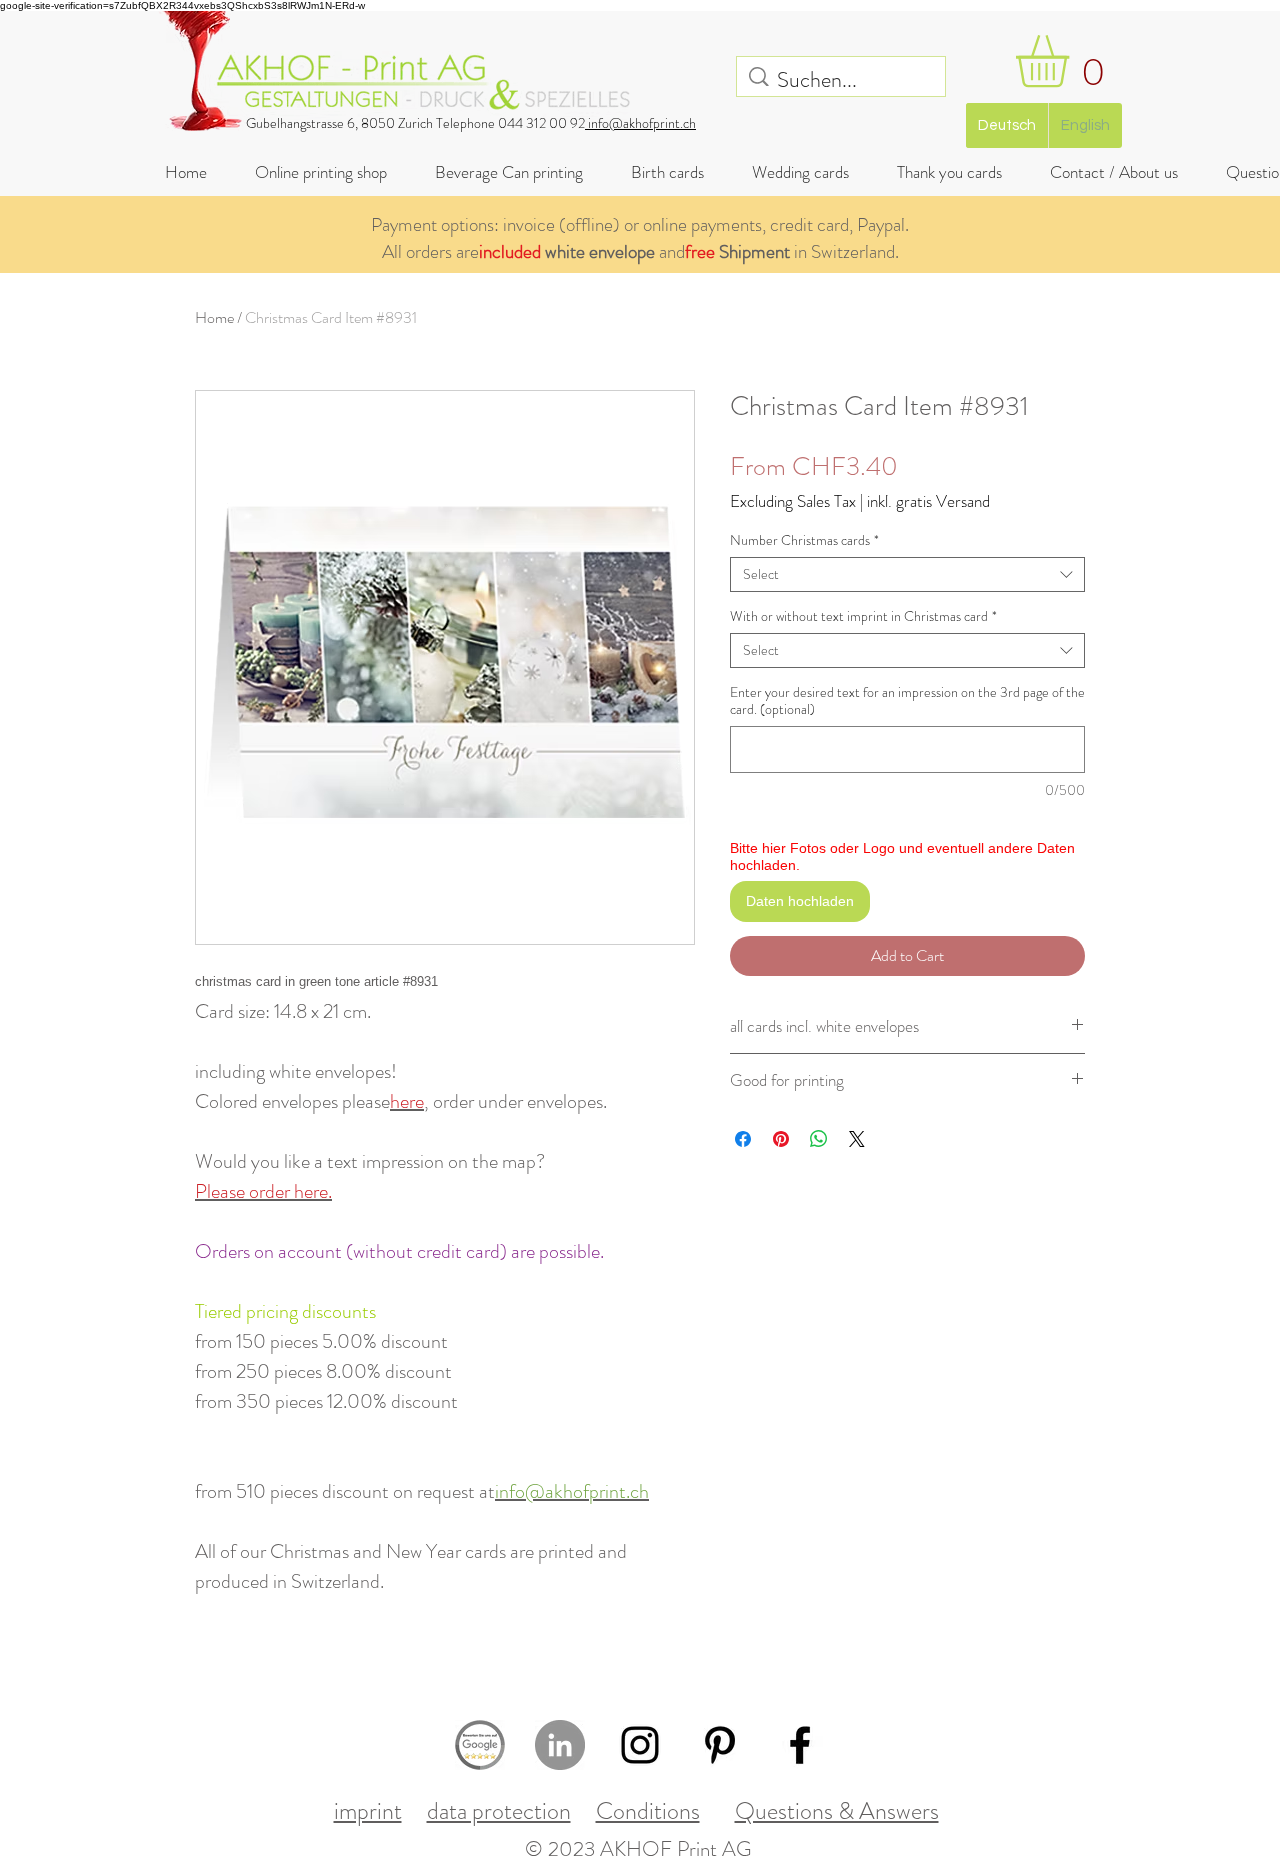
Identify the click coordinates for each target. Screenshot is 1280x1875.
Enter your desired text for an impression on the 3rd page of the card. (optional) (907, 701)
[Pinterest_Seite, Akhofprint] (720, 1745)
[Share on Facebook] (743, 1139)
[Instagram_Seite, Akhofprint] (640, 1745)
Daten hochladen (800, 901)
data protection (499, 1811)
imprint (368, 1811)
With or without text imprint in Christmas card (863, 616)
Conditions (648, 1811)
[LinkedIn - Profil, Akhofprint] (560, 1745)
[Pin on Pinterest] (781, 1139)
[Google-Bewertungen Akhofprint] (480, 1745)
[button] (1073, 61)
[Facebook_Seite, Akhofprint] (800, 1745)
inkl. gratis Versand (928, 501)
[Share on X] (857, 1139)
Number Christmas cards (804, 540)
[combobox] (907, 574)
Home (214, 317)
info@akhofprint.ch (640, 123)
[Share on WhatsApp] (819, 1139)
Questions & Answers (837, 1811)
